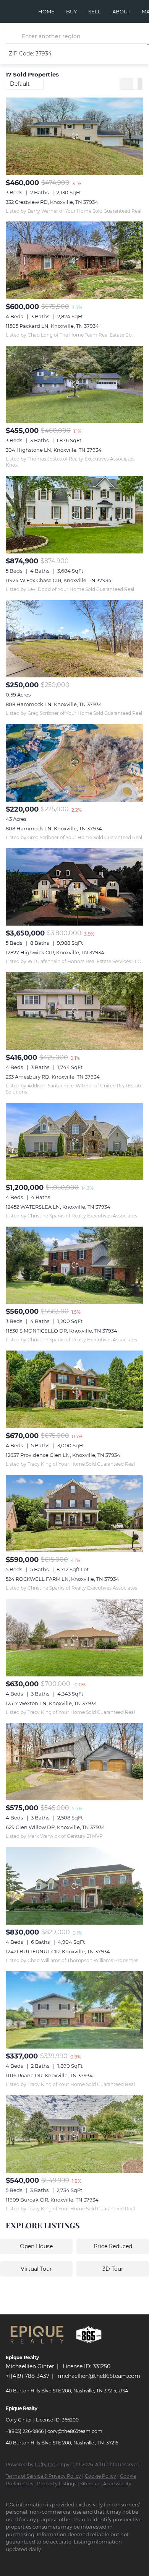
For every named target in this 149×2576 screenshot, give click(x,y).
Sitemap (90, 2484)
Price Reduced (113, 2246)
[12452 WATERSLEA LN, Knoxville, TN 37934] (74, 1142)
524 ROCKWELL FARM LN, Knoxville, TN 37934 (62, 1579)
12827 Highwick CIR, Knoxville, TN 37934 (55, 952)
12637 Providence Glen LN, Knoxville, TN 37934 (63, 1455)
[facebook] (10, 2561)
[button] (15, 36)
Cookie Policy (100, 2476)
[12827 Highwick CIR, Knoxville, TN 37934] (74, 887)
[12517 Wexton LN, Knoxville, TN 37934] (74, 1638)
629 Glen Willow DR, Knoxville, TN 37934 (55, 1827)
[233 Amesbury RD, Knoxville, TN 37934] (74, 1011)
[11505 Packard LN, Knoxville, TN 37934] (74, 260)
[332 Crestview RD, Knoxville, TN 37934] (74, 136)
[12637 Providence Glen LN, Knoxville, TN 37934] (74, 1389)
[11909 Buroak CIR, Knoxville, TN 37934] (74, 2134)
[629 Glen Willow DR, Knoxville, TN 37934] (74, 1762)
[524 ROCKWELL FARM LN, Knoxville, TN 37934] (74, 1514)
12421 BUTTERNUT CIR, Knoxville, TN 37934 (58, 1951)
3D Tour (113, 2269)
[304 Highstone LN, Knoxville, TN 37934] (74, 385)
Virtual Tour (36, 2269)
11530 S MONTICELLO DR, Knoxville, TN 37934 (62, 1331)
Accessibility (117, 2484)
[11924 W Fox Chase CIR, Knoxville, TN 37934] (74, 515)
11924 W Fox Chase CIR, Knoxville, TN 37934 (59, 580)
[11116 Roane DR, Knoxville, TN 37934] (74, 2010)
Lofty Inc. (45, 2465)
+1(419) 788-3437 (28, 2376)
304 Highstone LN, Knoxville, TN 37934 (54, 450)
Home (46, 11)
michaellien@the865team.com (99, 2376)
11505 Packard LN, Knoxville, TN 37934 (52, 326)
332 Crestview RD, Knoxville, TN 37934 (52, 202)
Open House (36, 2246)
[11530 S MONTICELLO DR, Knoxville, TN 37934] (74, 1265)
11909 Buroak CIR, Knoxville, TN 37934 (52, 2200)
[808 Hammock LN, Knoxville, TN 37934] (74, 639)
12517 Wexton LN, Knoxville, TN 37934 (51, 1703)
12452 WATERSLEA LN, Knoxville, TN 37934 (58, 1207)
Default (20, 84)
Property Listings (57, 2484)
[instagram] (25, 2561)
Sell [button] (95, 11)
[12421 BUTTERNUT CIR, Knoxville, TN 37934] (74, 1886)
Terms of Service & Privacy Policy (43, 2476)
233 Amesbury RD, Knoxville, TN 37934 (53, 1077)
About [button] (121, 11)
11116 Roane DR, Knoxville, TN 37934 (49, 2075)
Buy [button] (71, 11)
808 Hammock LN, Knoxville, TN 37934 (54, 704)
